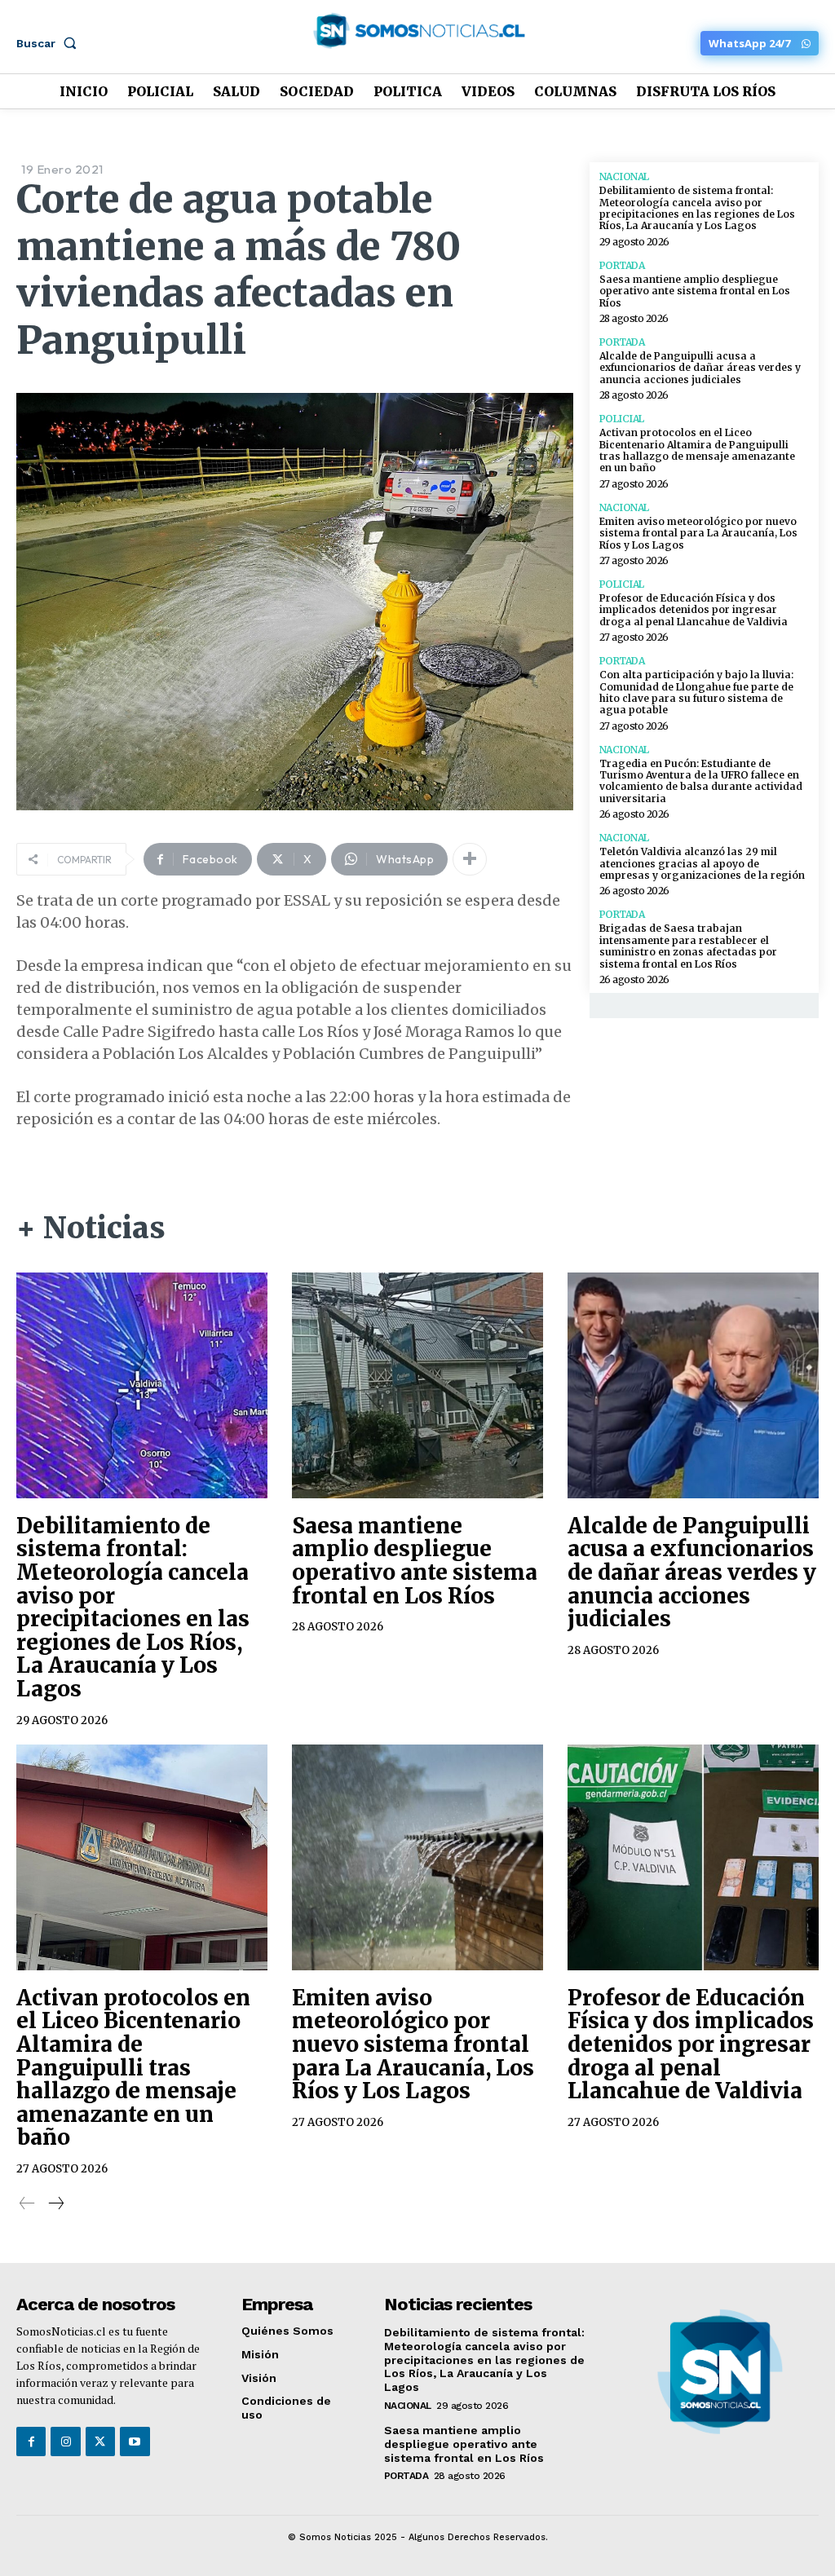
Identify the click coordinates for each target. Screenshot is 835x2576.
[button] (50, 43)
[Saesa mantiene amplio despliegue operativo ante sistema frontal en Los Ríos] (417, 1385)
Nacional (624, 177)
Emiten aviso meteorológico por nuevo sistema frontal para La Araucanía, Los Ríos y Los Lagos (698, 533)
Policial (622, 419)
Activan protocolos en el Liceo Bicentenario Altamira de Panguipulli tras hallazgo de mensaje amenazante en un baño (697, 450)
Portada (622, 266)
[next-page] (55, 2203)
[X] (100, 2441)
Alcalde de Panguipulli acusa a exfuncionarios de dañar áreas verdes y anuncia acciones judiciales (700, 368)
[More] (470, 859)
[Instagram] (65, 2441)
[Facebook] (31, 2441)
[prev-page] (27, 2203)
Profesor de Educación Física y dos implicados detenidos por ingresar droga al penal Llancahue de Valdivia (694, 610)
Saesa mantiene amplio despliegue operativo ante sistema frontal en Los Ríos (695, 291)
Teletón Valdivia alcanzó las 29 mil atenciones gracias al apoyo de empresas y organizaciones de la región (702, 863)
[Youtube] (135, 2441)
